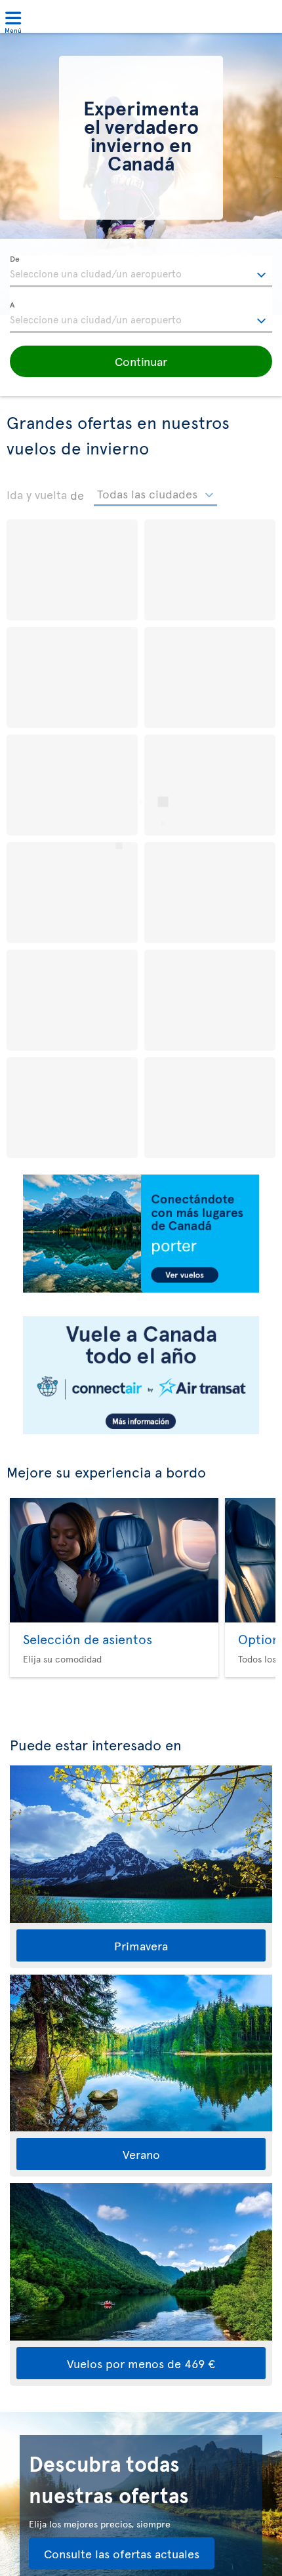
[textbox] (141, 272)
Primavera (141, 1945)
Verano (141, 2154)
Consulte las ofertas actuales (122, 2553)
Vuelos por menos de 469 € (141, 2363)
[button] (141, 361)
